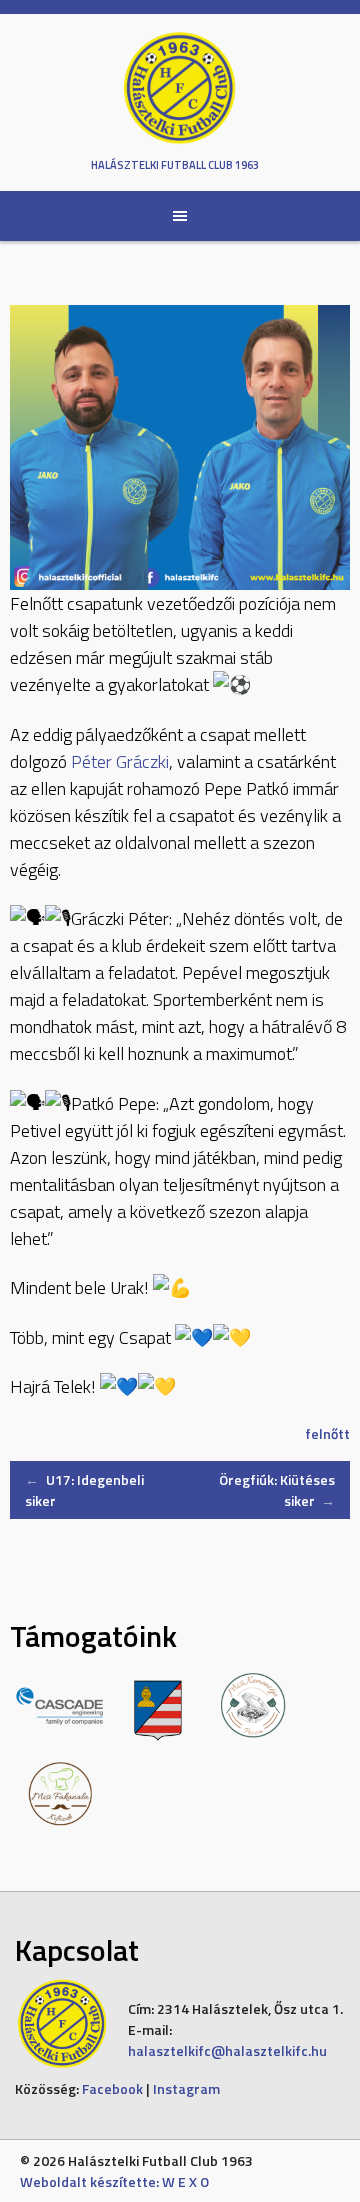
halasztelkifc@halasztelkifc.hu (227, 2050)
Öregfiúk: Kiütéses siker (277, 1490)
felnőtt (327, 1433)
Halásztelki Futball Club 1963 (175, 165)
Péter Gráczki (120, 761)
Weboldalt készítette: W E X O (114, 2181)
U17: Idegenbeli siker (84, 1490)
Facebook (112, 2088)
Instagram (186, 2088)
